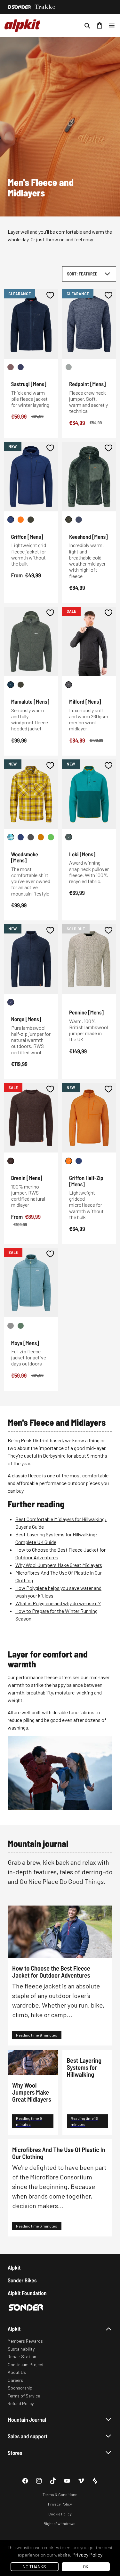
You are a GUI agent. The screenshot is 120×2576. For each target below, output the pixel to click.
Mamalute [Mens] (30, 701)
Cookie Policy (60, 2514)
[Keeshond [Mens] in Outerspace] (79, 520)
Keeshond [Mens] (88, 537)
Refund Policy (21, 2403)
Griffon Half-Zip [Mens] (86, 1181)
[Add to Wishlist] (50, 295)
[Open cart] (100, 26)
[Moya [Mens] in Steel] (11, 1326)
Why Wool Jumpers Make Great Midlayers (59, 1565)
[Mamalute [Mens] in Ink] (11, 685)
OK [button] (86, 2567)
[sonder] (19, 7)
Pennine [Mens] (86, 1012)
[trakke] (45, 7)
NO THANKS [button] (34, 2567)
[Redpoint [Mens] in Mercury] (69, 367)
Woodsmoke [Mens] (25, 857)
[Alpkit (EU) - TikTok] (53, 2481)
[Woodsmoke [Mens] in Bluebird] (11, 837)
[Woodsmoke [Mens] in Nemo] (21, 837)
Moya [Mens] (25, 1343)
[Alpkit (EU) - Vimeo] (81, 2481)
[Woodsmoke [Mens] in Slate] (31, 837)
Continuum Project (26, 2364)
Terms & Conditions (60, 2494)
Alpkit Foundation (27, 2293)
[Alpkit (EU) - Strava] (95, 2481)
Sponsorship (20, 2388)
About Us (17, 2372)
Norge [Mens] (26, 1019)
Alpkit (14, 2268)
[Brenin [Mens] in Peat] (11, 1161)
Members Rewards (25, 2341)
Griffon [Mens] (27, 537)
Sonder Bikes (22, 2280)
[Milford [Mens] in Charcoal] (69, 685)
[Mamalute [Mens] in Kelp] (21, 685)
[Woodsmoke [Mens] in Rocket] (51, 837)
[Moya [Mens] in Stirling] (21, 1326)
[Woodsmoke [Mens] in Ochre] (41, 837)
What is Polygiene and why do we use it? (58, 1603)
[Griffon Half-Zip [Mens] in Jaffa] (69, 1161)
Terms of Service (24, 2396)
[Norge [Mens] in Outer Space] (11, 1002)
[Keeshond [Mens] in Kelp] (69, 520)
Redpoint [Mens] (87, 384)
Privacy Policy (60, 2504)
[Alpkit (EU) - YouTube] (67, 2481)
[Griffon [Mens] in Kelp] (31, 520)
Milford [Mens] (85, 701)
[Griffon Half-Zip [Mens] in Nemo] (79, 1161)
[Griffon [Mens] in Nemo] (11, 520)
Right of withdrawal (60, 2523)
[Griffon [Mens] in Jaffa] (21, 520)
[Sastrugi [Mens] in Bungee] (11, 367)
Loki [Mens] (82, 854)
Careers (15, 2380)
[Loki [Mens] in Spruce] (69, 837)
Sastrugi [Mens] (29, 384)
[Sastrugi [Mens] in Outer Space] (21, 367)
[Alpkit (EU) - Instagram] (39, 2481)
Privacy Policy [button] (87, 2554)
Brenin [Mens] (27, 1178)
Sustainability (21, 2349)
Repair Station (22, 2356)
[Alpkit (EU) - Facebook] (25, 2481)
